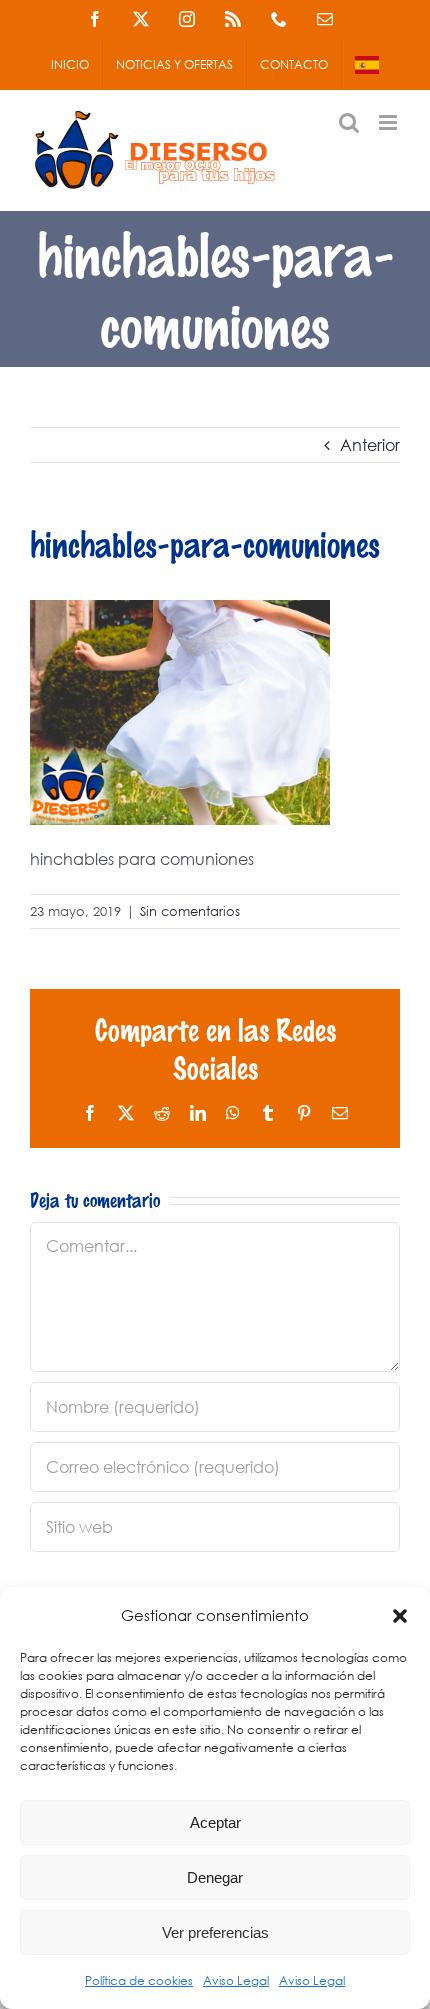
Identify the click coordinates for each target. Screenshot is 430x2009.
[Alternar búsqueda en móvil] (349, 122)
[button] (400, 1616)
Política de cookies (139, 1980)
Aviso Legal (236, 1980)
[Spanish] (367, 65)
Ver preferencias (215, 1932)
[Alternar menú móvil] (389, 122)
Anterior (370, 444)
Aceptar (215, 1822)
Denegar (215, 1877)
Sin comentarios (190, 911)
